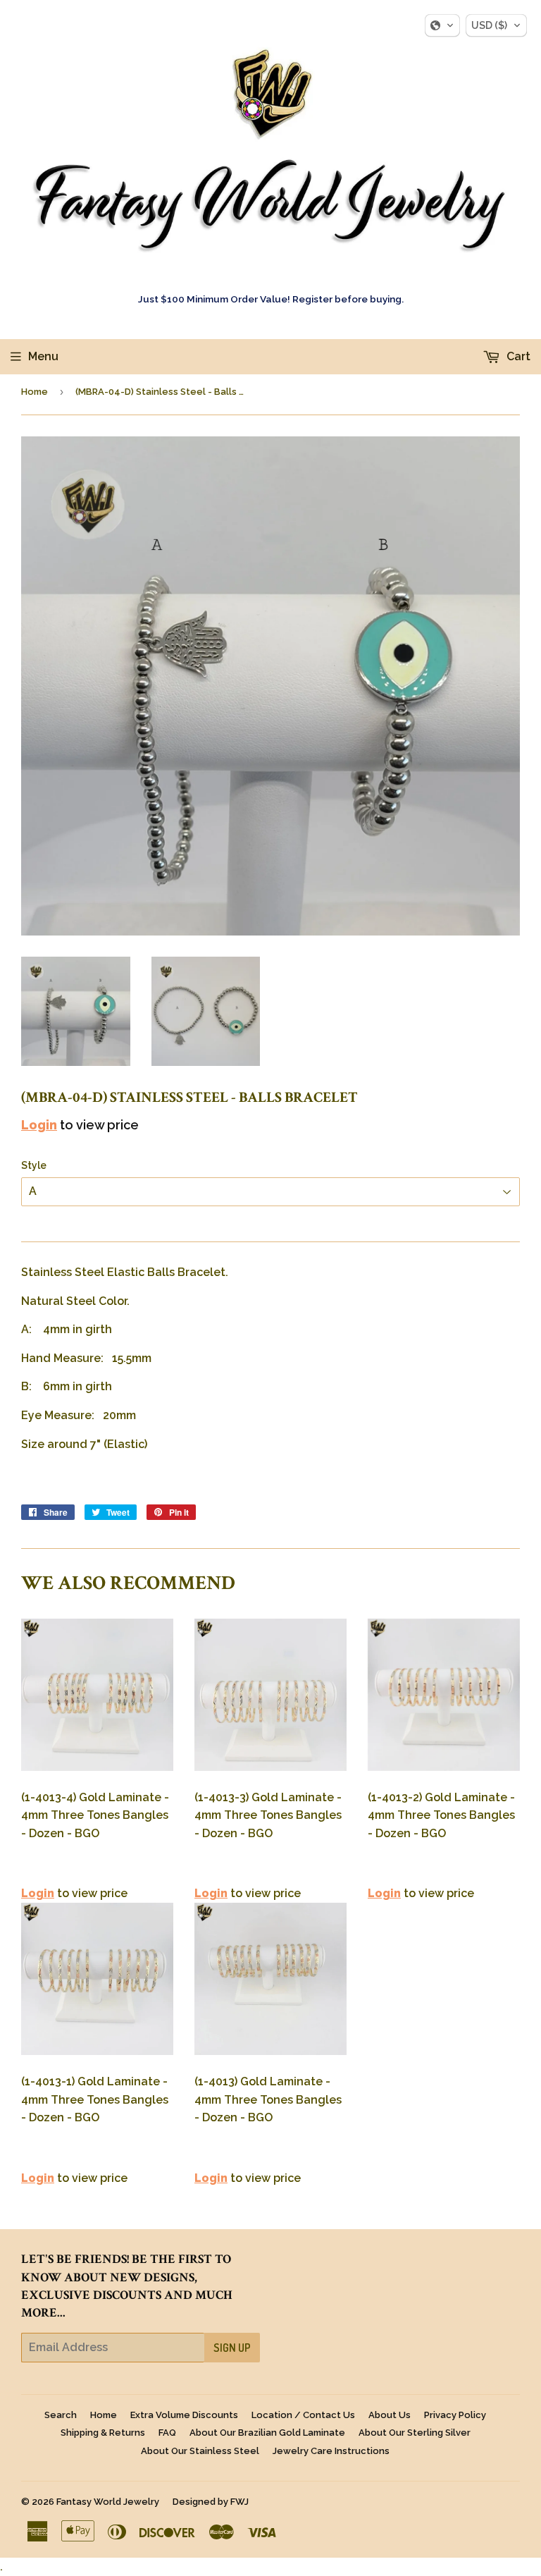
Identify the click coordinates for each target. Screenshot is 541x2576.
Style (34, 1165)
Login (39, 1125)
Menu (43, 356)
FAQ (167, 2433)
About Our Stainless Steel (200, 2451)
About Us (390, 2415)
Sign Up (232, 2348)
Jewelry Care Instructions (331, 2451)
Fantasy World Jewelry (108, 2502)
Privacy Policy (455, 2415)
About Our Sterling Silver (415, 2433)
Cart (517, 356)
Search (61, 2415)
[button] (442, 25)
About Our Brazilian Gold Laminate (267, 2433)
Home (35, 392)
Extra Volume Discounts (184, 2415)
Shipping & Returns (103, 2433)
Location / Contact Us (303, 2415)
